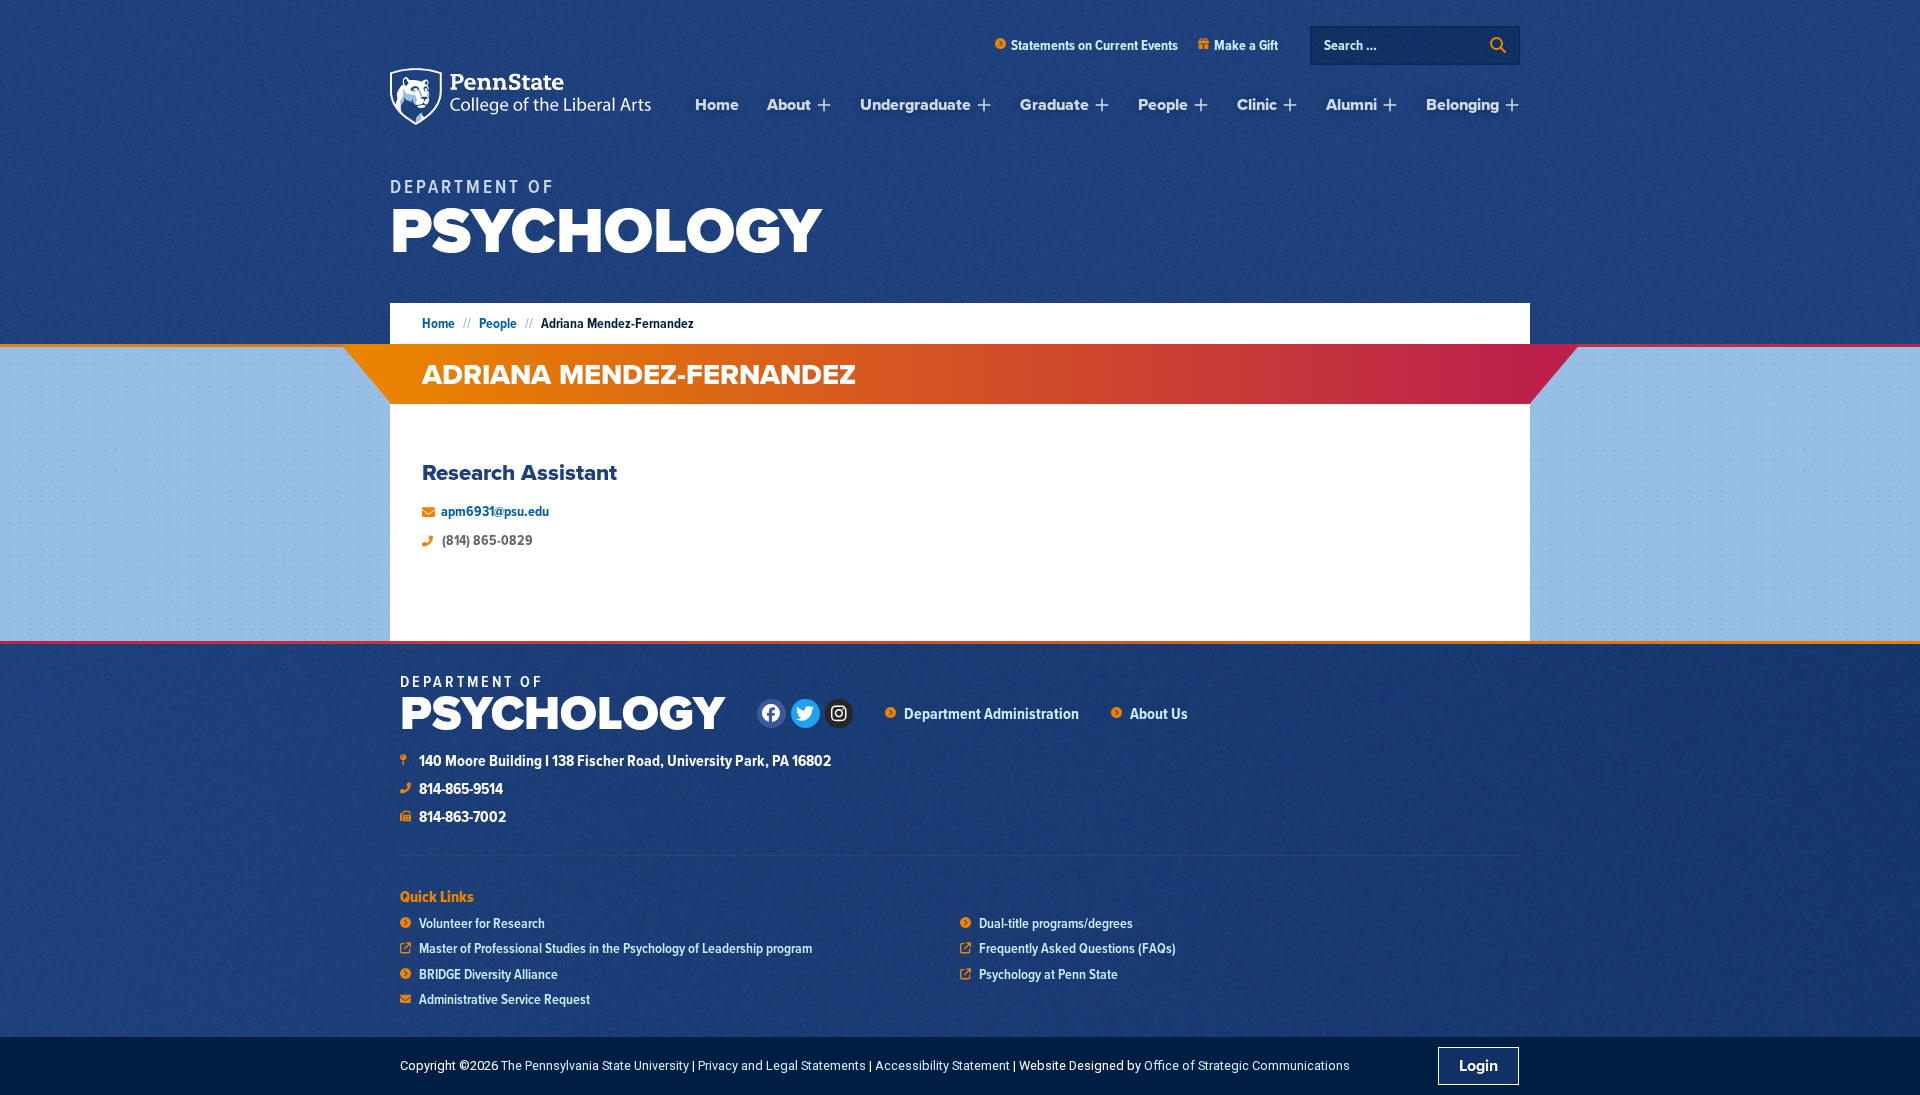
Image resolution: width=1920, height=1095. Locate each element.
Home (438, 323)
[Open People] (1201, 105)
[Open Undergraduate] (984, 105)
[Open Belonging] (1512, 105)
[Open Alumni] (1390, 105)
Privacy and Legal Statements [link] (782, 1065)
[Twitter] (805, 713)
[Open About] (824, 105)
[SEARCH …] (1402, 45)
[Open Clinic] (1290, 105)
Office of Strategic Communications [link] (1247, 1065)
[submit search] (1498, 45)
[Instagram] (839, 713)
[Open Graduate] (1102, 105)
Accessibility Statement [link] (942, 1065)
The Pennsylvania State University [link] (595, 1065)
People (498, 323)
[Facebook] (771, 713)
